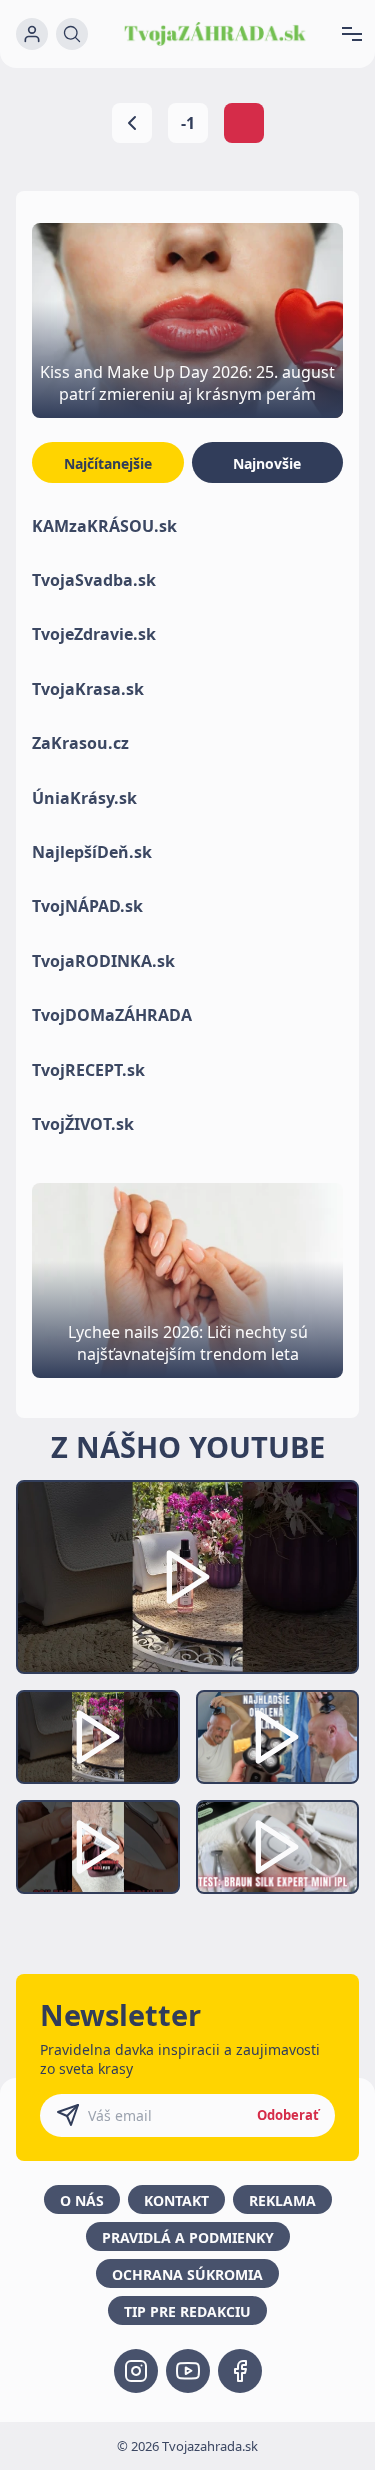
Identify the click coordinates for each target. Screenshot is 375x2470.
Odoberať (288, 2115)
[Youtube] (188, 2371)
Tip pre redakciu (187, 2311)
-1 (188, 123)
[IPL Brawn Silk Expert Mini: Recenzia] (278, 1847)
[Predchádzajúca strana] (132, 123)
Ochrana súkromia (187, 2274)
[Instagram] (136, 2371)
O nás (82, 2200)
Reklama (282, 2200)
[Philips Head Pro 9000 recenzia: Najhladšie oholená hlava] (278, 1737)
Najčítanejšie (108, 463)
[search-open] (72, 34)
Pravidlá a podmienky (188, 2237)
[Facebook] (240, 2371)
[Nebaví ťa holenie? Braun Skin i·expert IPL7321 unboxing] (98, 1847)
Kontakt (176, 2200)
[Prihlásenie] (32, 34)
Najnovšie (267, 463)
